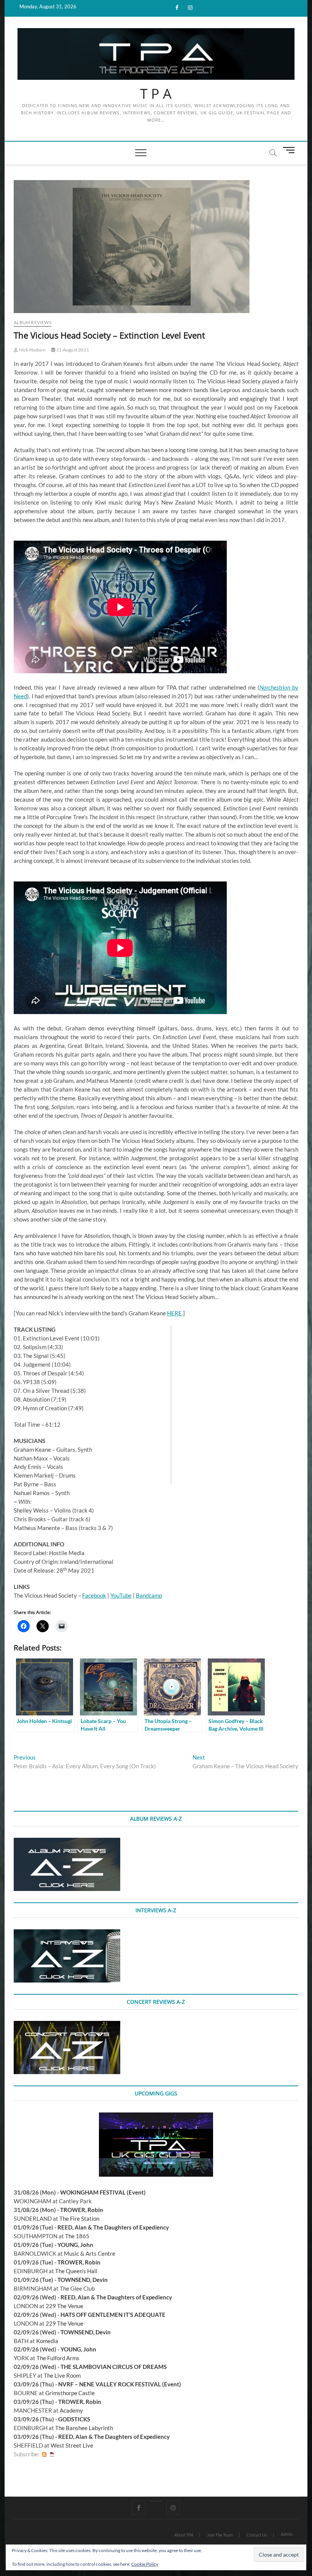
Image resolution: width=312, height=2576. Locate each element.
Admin (287, 2534)
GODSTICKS (74, 2419)
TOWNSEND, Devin (83, 2280)
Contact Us (257, 2535)
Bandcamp (149, 1595)
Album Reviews (33, 322)
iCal (52, 2454)
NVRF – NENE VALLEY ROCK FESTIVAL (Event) (120, 2384)
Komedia (47, 2341)
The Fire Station (79, 2218)
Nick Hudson (32, 350)
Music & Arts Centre (90, 2253)
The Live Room (62, 2375)
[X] (156, 2501)
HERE (174, 1313)
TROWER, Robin (82, 2210)
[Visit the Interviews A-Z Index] (67, 1934)
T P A (156, 94)
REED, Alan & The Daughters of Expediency (113, 2227)
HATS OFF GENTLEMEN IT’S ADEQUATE (113, 2315)
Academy (71, 2410)
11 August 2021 (72, 350)
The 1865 (77, 2236)
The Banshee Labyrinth (84, 2428)
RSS (44, 2454)
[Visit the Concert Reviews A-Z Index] (67, 2025)
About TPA (184, 2535)
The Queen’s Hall (76, 2271)
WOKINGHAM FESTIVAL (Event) (103, 2192)
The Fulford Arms (58, 2358)
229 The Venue (64, 2306)
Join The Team (220, 2535)
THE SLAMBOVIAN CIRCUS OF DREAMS (114, 2367)
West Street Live (72, 2445)
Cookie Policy (145, 2564)
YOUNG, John (75, 2245)
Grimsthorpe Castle (70, 2393)
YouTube (121, 1595)
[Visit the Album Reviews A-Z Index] (67, 1842)
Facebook (94, 1595)
